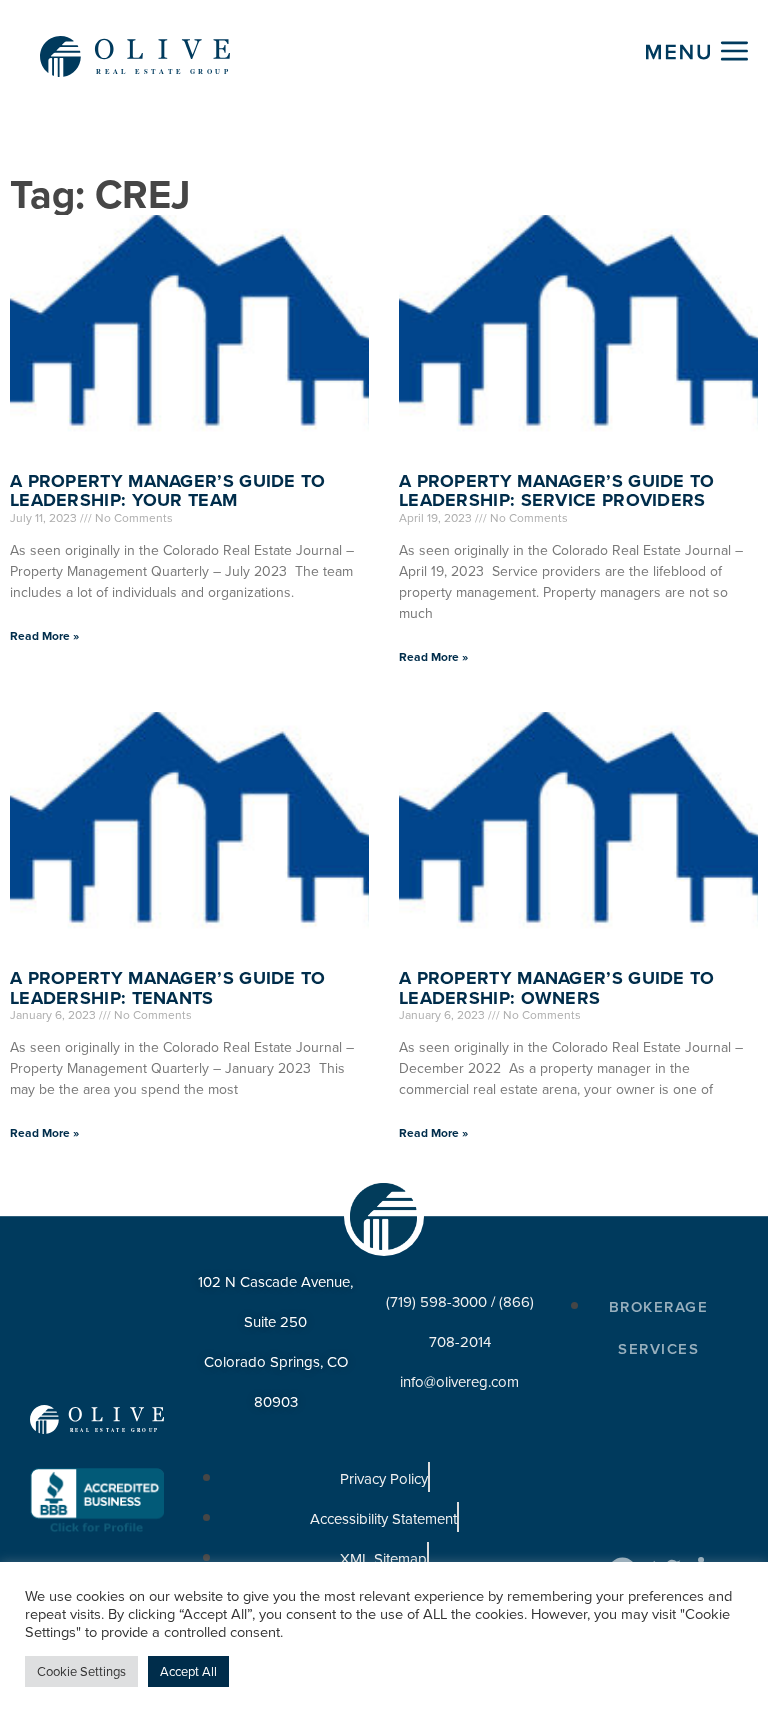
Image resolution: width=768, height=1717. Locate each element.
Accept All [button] (188, 1671)
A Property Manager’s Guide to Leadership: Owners (557, 988)
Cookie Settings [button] (81, 1671)
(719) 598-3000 (436, 1302)
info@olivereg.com (459, 1382)
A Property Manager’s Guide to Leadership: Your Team (168, 491)
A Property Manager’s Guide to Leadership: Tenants (168, 988)
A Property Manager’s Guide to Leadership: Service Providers (557, 491)
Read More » (44, 636)
